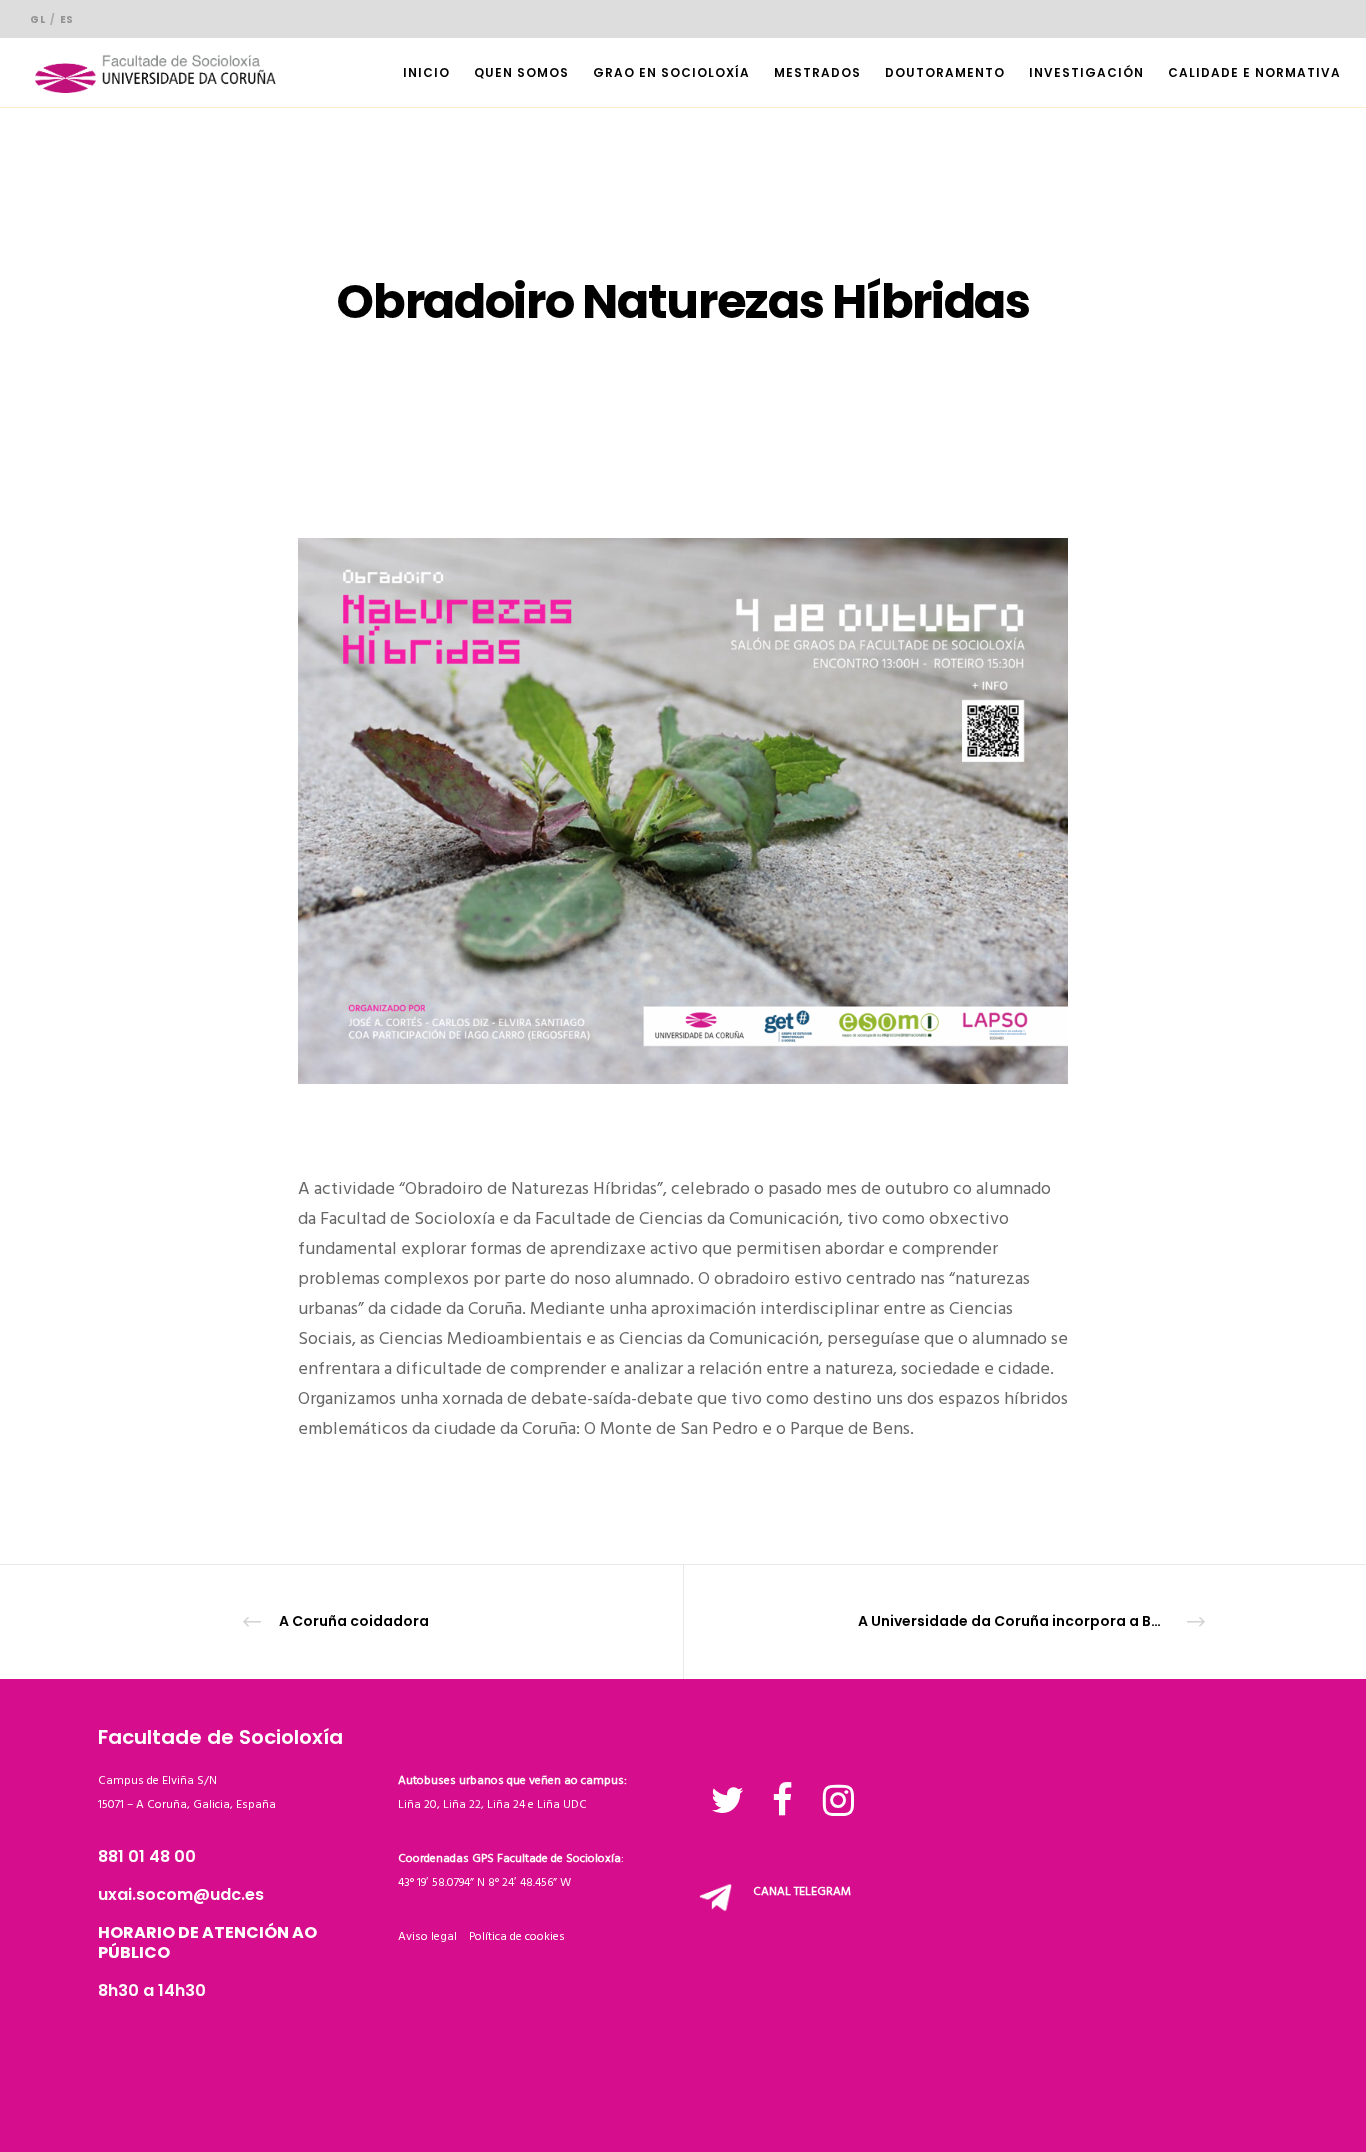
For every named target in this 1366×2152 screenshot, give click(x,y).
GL (37, 19)
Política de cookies (517, 1936)
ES (67, 19)
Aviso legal (433, 1936)
